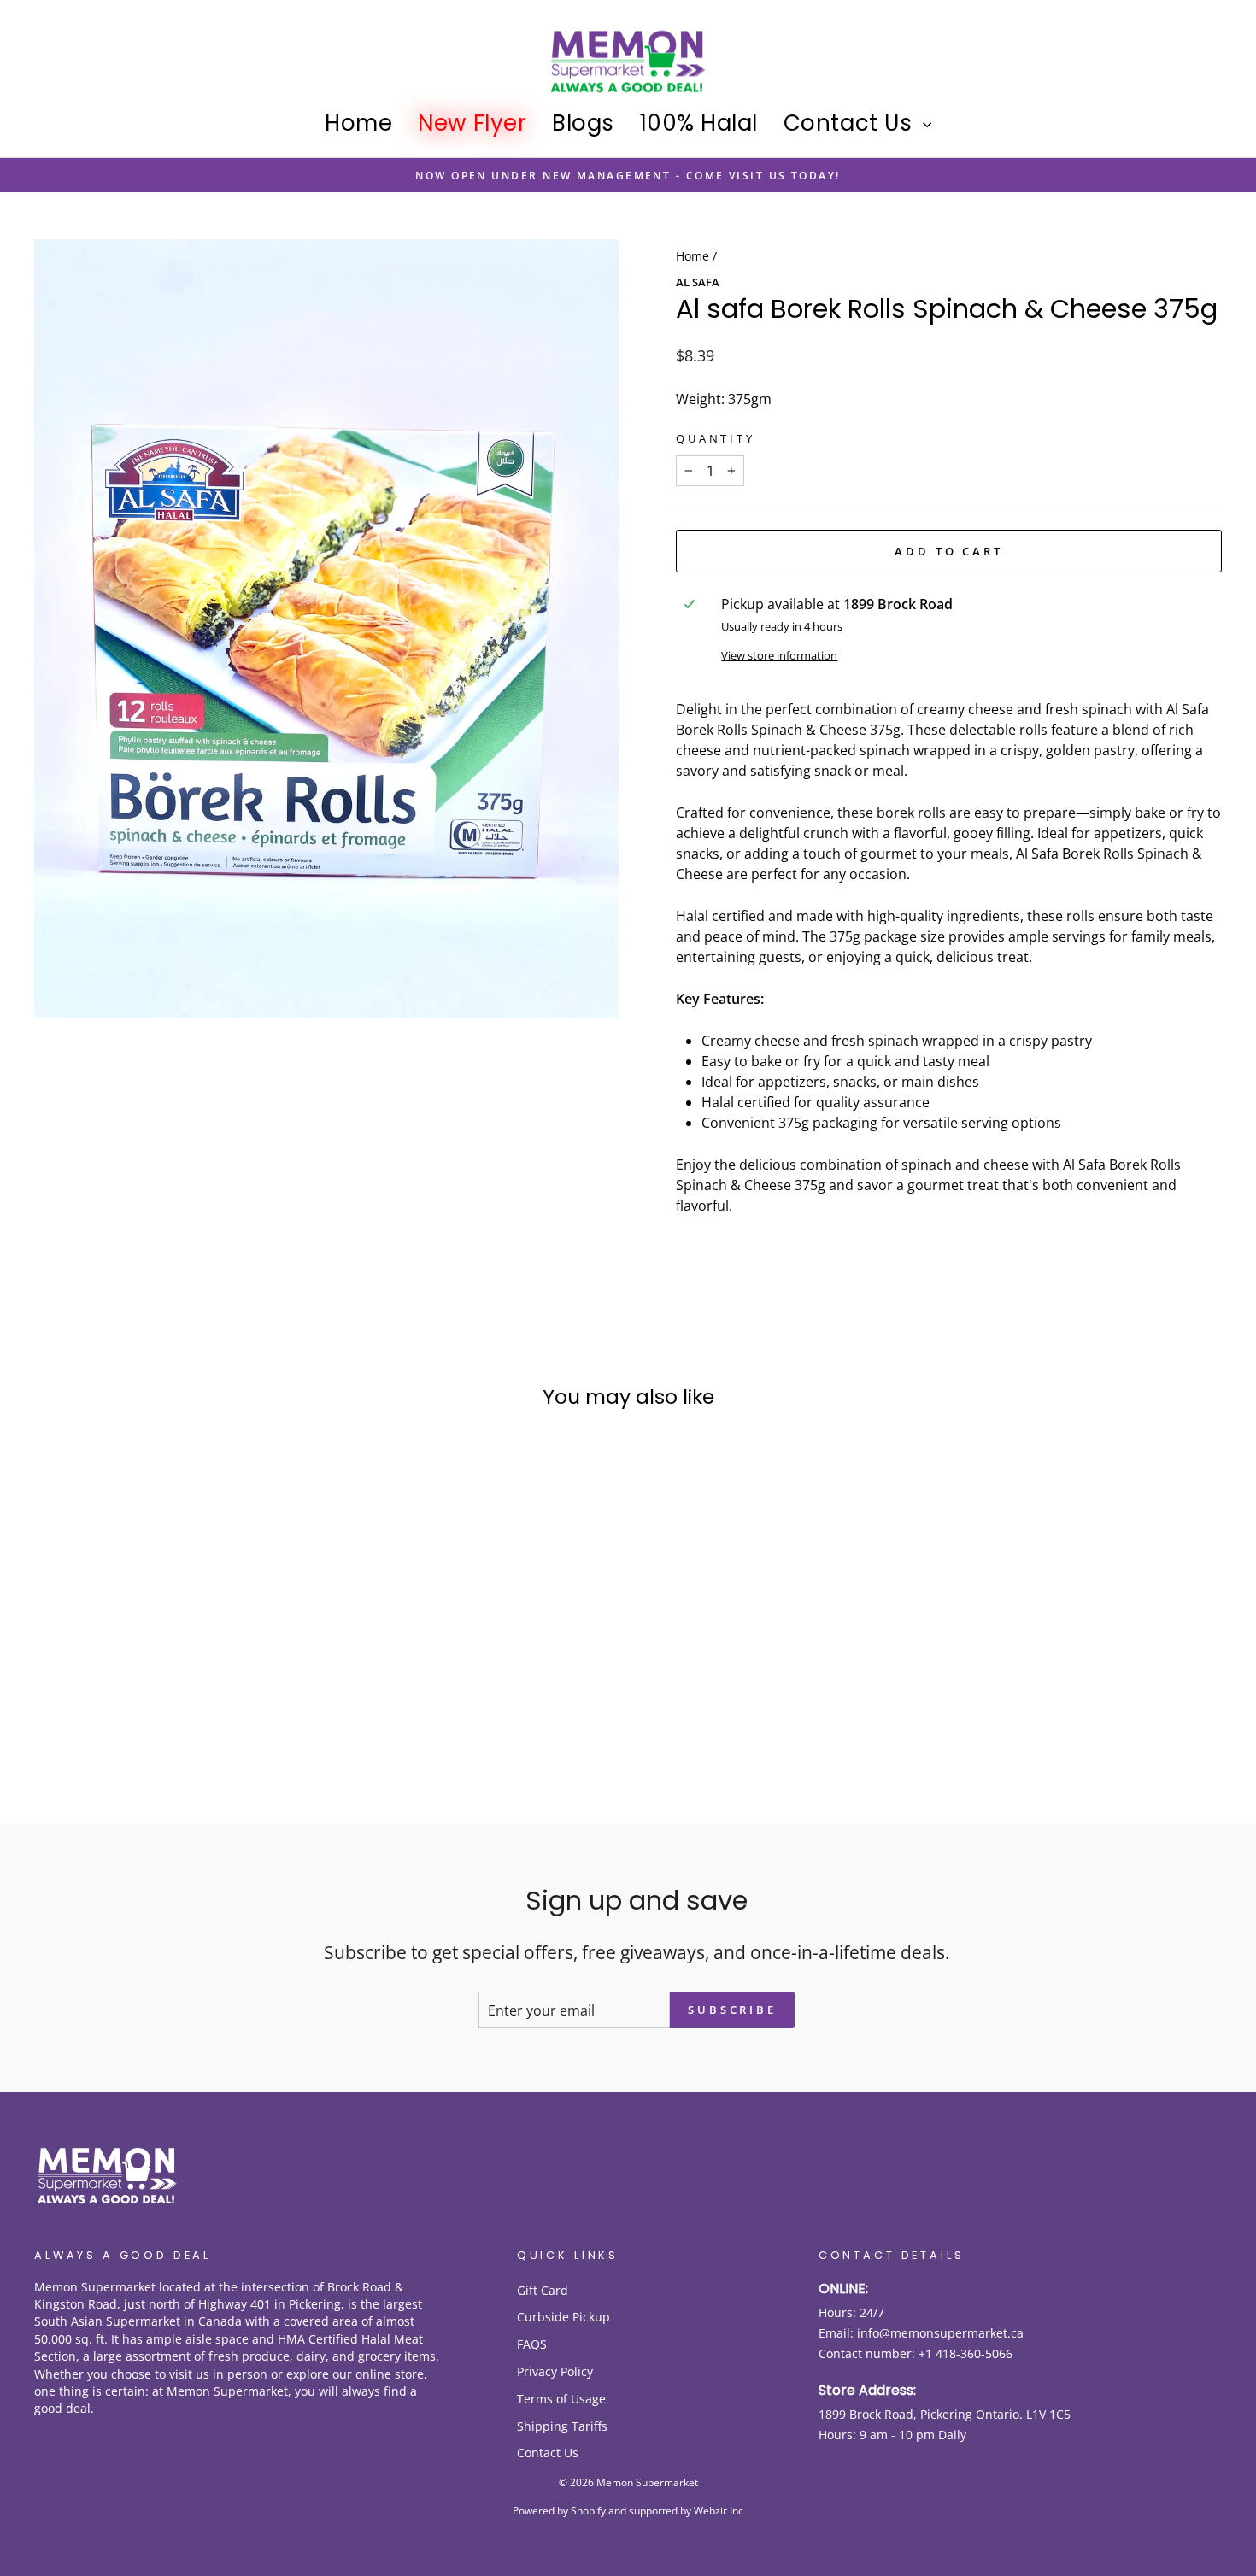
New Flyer (472, 123)
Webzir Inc (719, 2511)
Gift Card (543, 2290)
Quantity (716, 438)
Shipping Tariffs (562, 2426)
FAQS (532, 2344)
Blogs (583, 123)
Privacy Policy (555, 2371)
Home (358, 123)
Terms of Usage (561, 2399)
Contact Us (851, 123)
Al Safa (698, 282)
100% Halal (699, 123)
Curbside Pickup (563, 2317)
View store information (779, 655)
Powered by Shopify (559, 2511)
